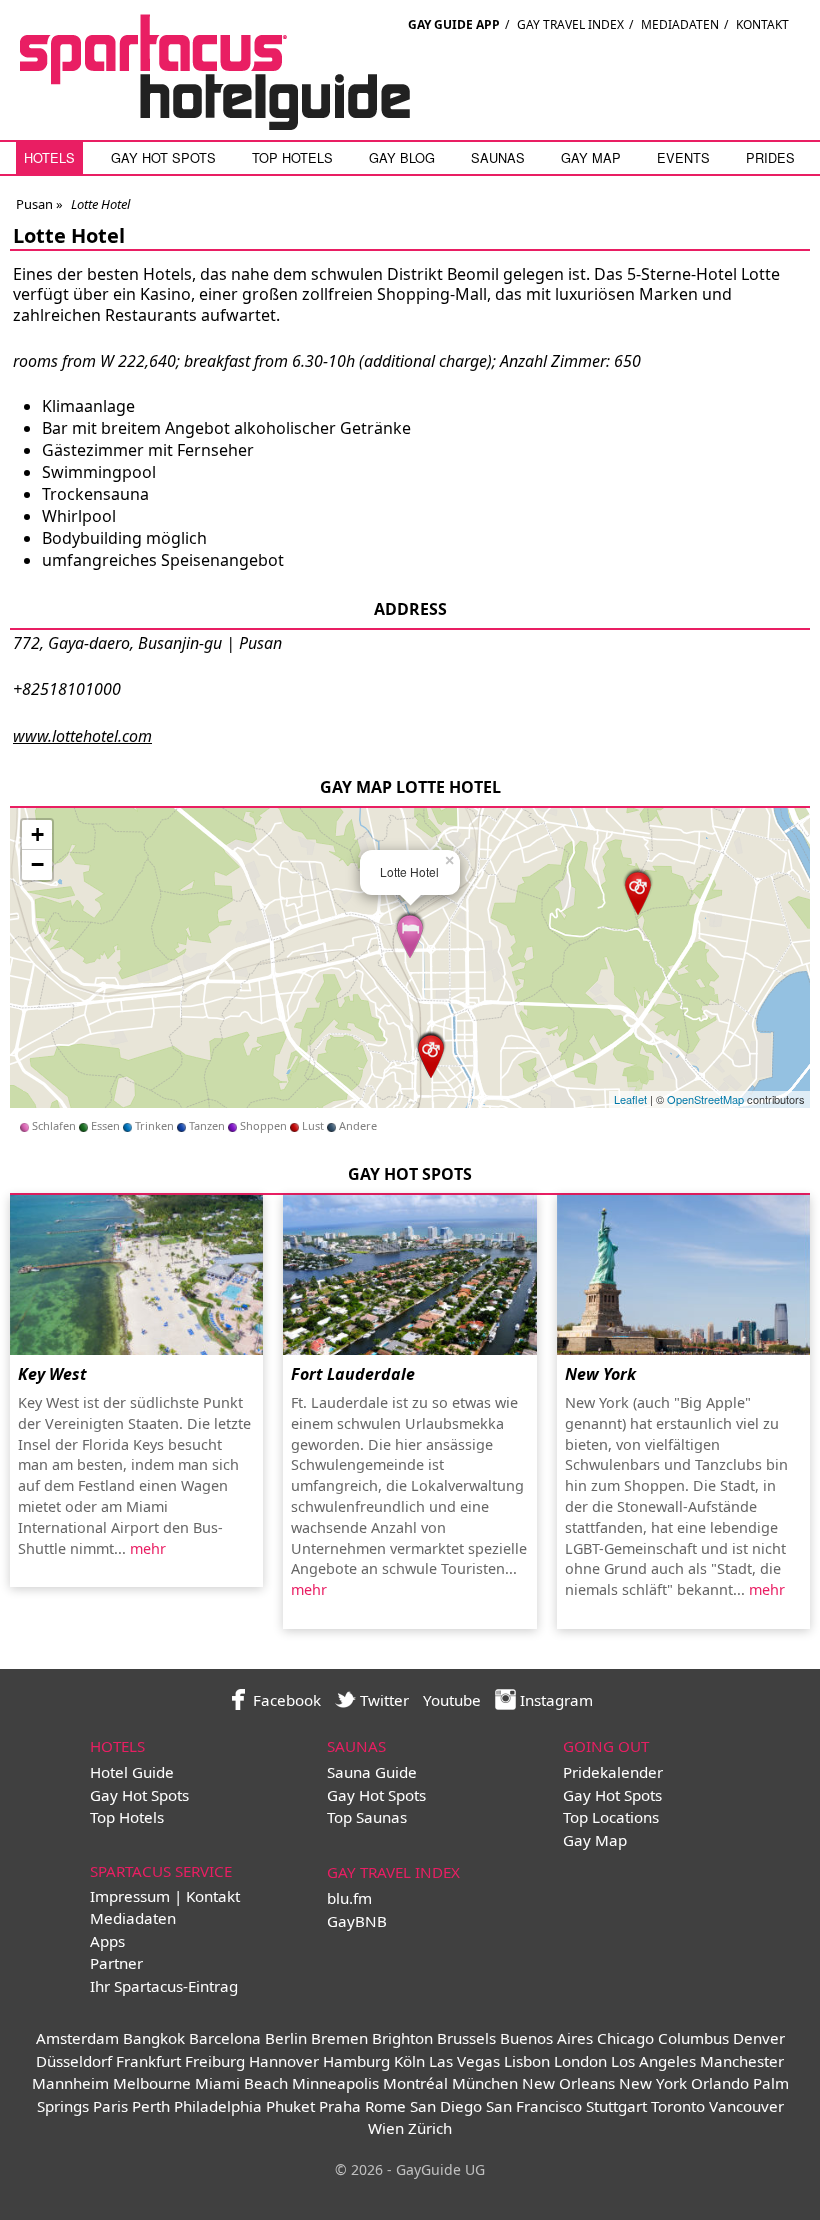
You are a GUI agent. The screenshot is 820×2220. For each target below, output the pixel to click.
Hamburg (356, 2061)
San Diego (446, 2106)
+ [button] (37, 834)
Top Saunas (367, 1817)
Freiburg (215, 2061)
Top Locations (611, 1817)
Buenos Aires (546, 2038)
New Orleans (568, 2083)
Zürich (430, 2128)
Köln (409, 2061)
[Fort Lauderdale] (409, 1275)
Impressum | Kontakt (165, 1896)
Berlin (286, 2038)
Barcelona (225, 2038)
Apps (107, 1941)
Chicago (625, 2038)
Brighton (402, 2038)
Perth (151, 2106)
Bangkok (154, 2038)
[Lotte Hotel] (410, 933)
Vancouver (746, 2106)
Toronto (678, 2106)
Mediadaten (680, 24)
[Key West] (136, 1275)
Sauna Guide (372, 1772)
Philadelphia (218, 2106)
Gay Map (591, 157)
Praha (340, 2106)
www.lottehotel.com (82, 736)
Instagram (554, 1700)
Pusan (34, 204)
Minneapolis (335, 2083)
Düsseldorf (74, 2061)
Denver (759, 2038)
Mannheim (70, 2083)
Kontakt (762, 24)
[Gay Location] (638, 890)
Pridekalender (613, 1772)
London (580, 2061)
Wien (386, 2128)
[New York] (683, 1275)
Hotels (49, 157)
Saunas (498, 157)
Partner (116, 1963)
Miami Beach (241, 2083)
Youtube (452, 1700)
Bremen (339, 2038)
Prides (770, 157)
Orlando (720, 2083)
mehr (148, 1548)
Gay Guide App (454, 24)
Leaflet (630, 1099)
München (485, 2083)
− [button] (37, 864)
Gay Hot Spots (163, 157)
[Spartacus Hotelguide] (215, 124)
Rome (385, 2106)
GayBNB (357, 1921)
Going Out (606, 1746)
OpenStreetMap (705, 1099)
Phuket (290, 2106)
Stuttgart (616, 2106)
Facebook (285, 1700)
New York (600, 1374)
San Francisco (534, 2106)
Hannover (284, 2061)
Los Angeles (653, 2061)
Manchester (742, 2061)
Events (683, 157)
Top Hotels (292, 157)
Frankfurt (148, 2061)
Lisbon (527, 2061)
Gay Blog (402, 157)
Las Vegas (464, 2061)
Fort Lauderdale (353, 1374)
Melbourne (152, 2083)
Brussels (466, 2038)
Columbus (693, 2038)
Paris (110, 2106)
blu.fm (349, 1898)
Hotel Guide (132, 1772)
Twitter (382, 1700)
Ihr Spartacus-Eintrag (164, 1986)
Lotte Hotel (69, 235)
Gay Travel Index (570, 24)
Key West (52, 1374)
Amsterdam (77, 2038)
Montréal (415, 2083)
